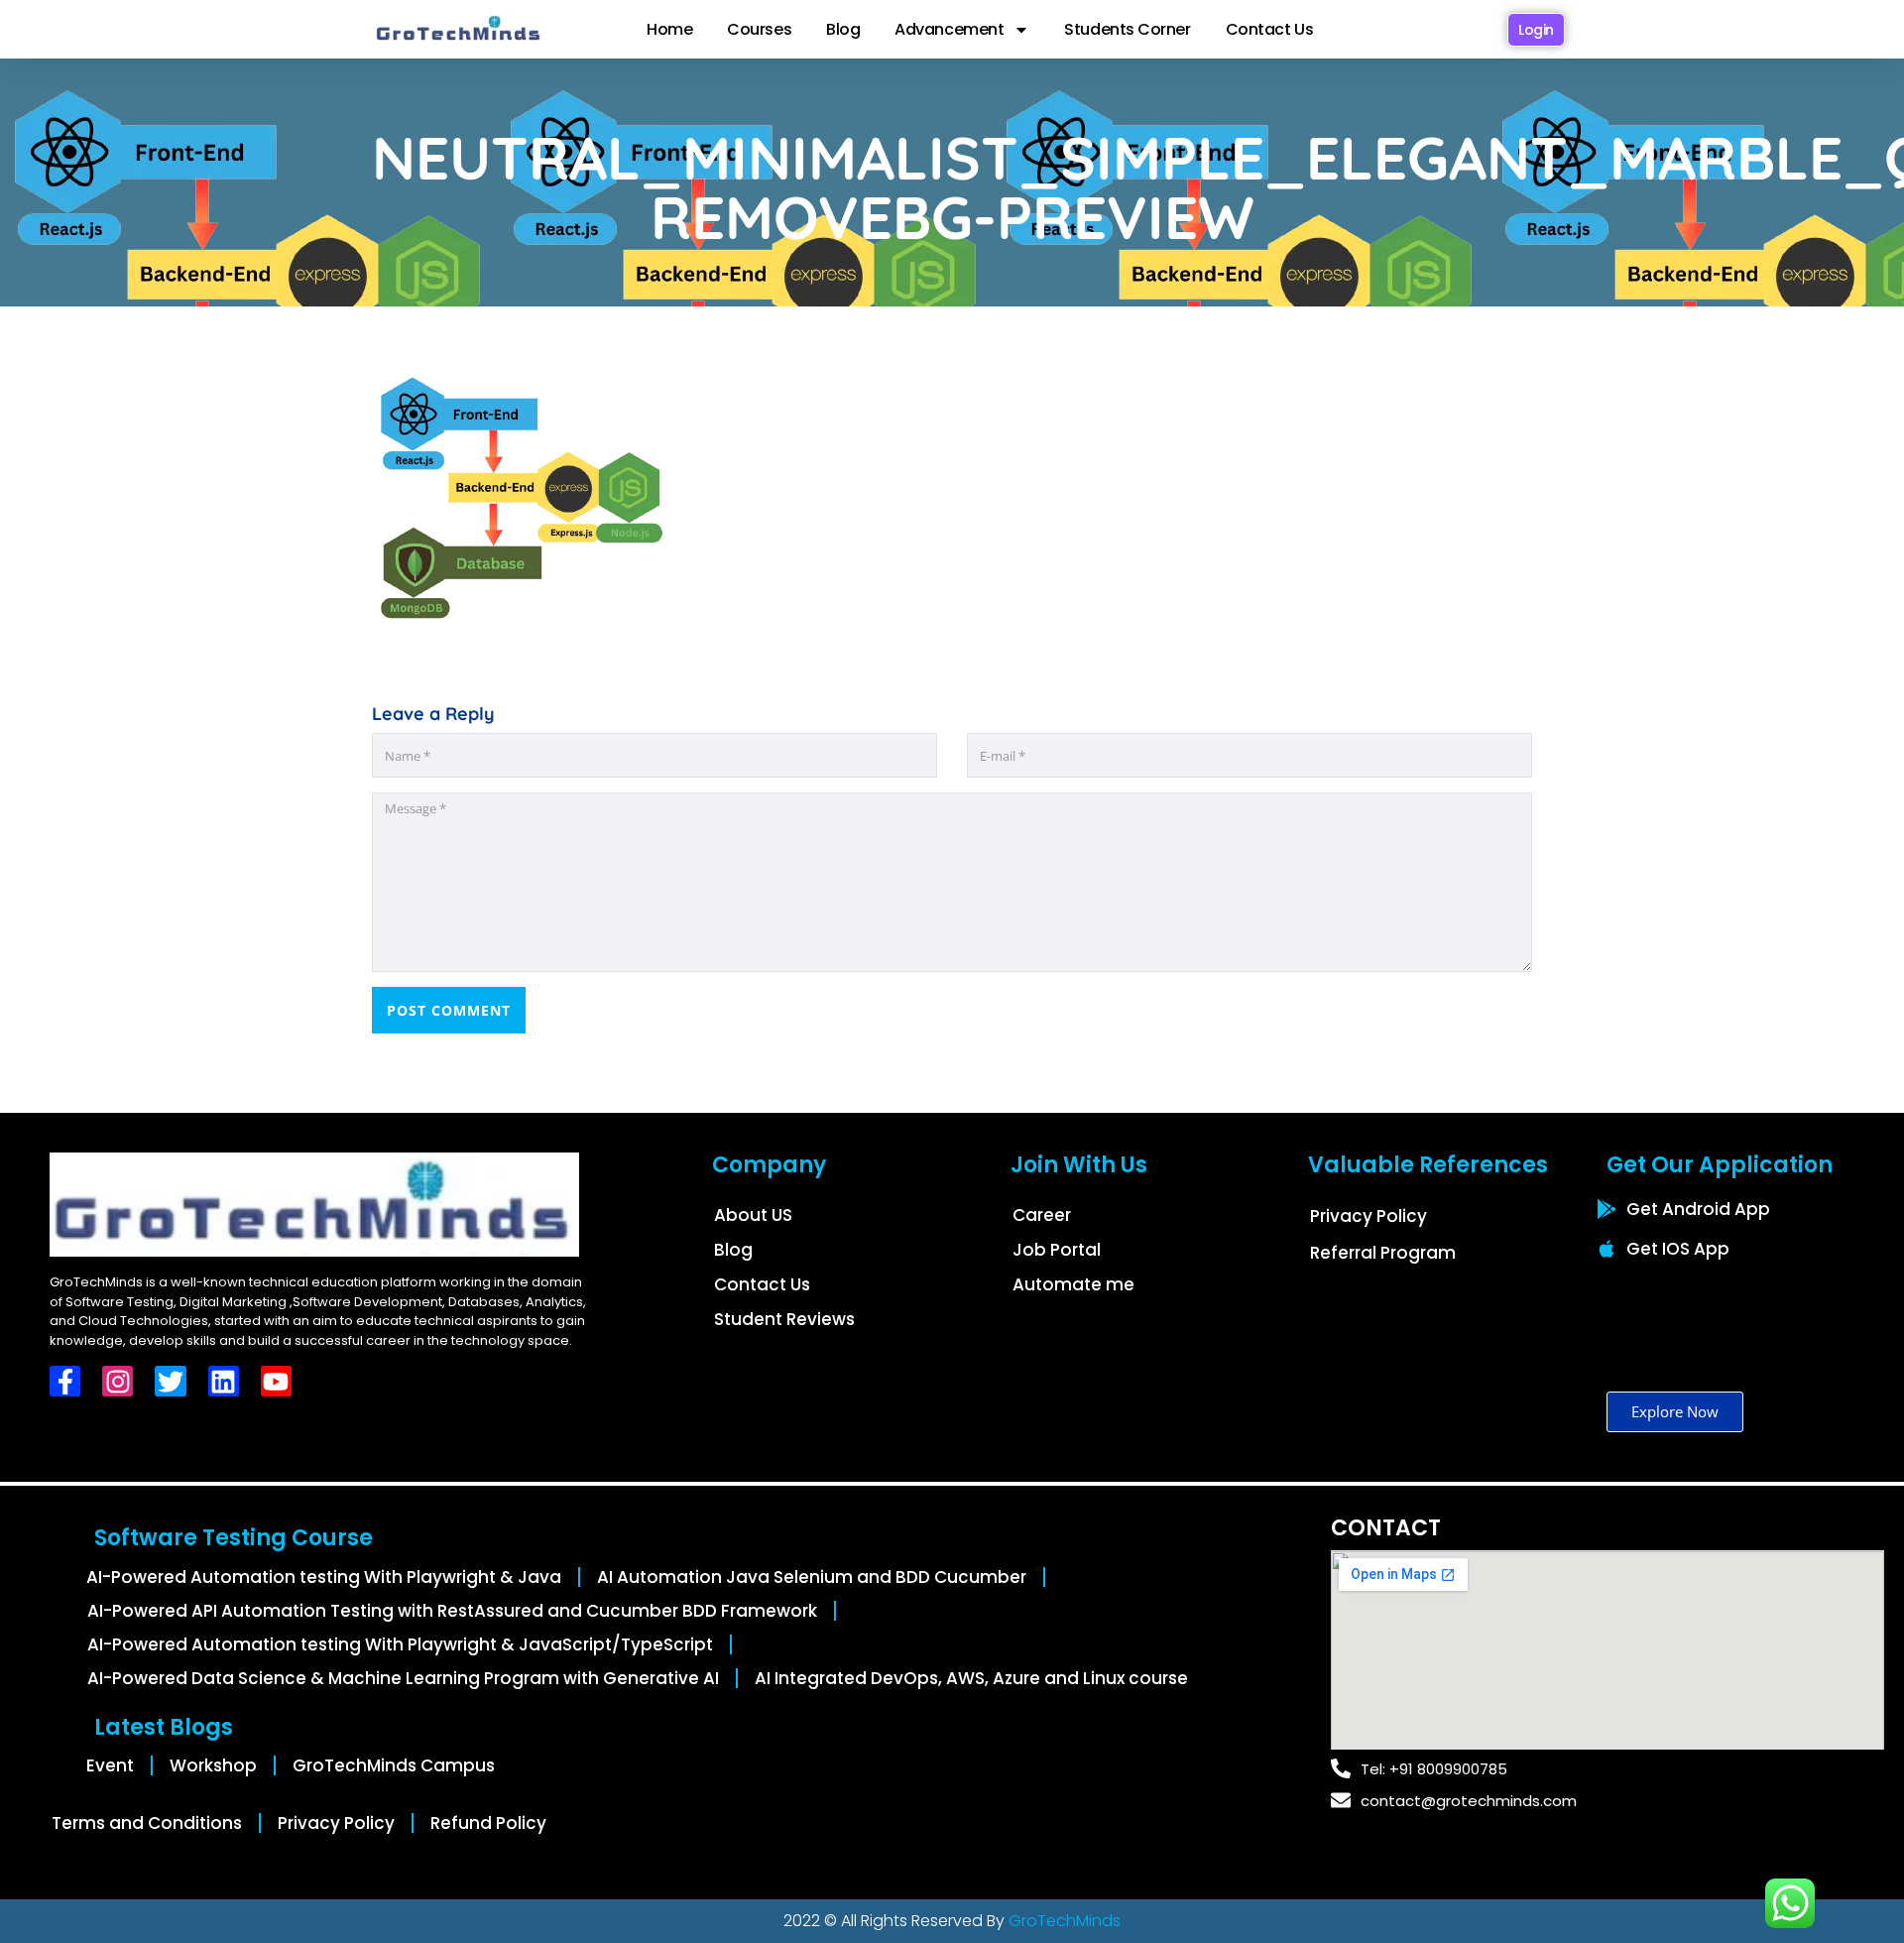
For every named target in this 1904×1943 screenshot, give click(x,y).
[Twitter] (170, 1381)
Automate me (1073, 1284)
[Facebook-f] (65, 1381)
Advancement (949, 29)
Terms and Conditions (147, 1823)
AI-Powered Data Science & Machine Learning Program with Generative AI (403, 1678)
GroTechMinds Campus (394, 1765)
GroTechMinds (1065, 1921)
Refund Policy (488, 1823)
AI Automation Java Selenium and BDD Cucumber (812, 1577)
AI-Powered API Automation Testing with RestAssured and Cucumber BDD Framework (452, 1611)
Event (110, 1765)
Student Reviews (784, 1319)
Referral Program (1383, 1253)
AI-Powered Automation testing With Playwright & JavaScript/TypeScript (400, 1644)
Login (1536, 30)
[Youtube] (276, 1381)
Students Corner (1127, 29)
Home (669, 29)
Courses (759, 29)
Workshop (213, 1765)
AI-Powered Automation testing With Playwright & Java (324, 1577)
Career (1042, 1215)
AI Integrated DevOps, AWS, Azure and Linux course (971, 1678)
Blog (843, 29)
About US (753, 1215)
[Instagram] (118, 1381)
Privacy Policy (1368, 1216)
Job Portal (1057, 1250)
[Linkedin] (224, 1381)
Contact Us (1270, 29)
